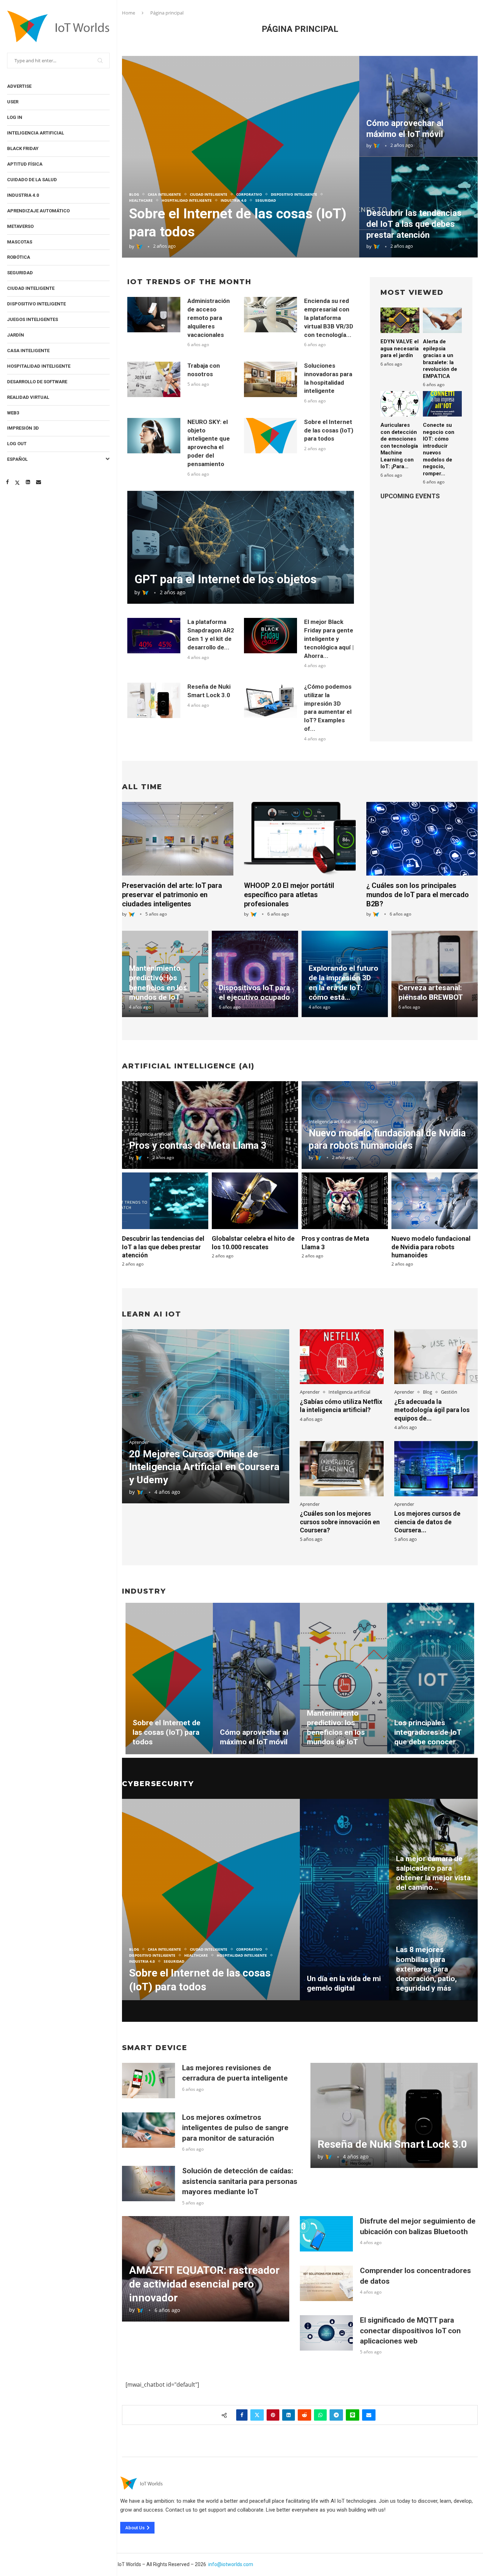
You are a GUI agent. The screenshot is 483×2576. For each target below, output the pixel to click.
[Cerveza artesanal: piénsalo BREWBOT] (435, 974)
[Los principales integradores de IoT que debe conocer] (431, 1679)
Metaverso (20, 226)
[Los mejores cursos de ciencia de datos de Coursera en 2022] (436, 1468)
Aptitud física (25, 164)
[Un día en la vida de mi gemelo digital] (344, 1900)
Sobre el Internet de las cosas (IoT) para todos (329, 430)
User (13, 102)
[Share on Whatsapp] (320, 2415)
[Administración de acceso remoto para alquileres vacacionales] (154, 315)
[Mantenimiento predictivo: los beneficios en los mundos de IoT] (344, 1679)
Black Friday (23, 148)
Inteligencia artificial (36, 133)
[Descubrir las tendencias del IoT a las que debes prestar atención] (165, 1201)
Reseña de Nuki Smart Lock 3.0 (392, 2144)
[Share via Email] (369, 2415)
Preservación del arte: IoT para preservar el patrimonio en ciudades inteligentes (172, 895)
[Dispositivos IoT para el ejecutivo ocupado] (255, 974)
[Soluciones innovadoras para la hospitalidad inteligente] (270, 379)
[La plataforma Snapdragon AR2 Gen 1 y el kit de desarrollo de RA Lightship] (154, 636)
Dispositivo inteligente (36, 304)
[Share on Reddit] (304, 2415)
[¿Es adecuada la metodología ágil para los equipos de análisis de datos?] (436, 1357)
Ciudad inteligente (31, 288)
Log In (15, 117)
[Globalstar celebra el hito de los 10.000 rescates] (255, 1201)
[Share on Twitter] (257, 2415)
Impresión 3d (23, 428)
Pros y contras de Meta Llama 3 (198, 1146)
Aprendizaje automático (38, 211)
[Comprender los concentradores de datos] (326, 2283)
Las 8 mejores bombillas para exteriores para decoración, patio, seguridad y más (426, 1969)
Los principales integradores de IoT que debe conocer (428, 1732)
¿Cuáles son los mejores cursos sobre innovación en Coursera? (340, 1522)
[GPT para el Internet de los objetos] (241, 547)
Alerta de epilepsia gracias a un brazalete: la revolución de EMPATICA (440, 359)
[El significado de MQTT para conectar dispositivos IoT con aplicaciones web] (326, 2333)
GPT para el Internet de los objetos (225, 579)
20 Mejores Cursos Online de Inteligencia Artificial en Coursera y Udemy (204, 1467)
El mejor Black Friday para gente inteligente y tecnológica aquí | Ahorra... (329, 639)
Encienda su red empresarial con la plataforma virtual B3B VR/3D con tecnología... (329, 318)
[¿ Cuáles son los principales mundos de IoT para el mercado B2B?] (422, 839)
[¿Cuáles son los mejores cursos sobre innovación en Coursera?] (342, 1468)
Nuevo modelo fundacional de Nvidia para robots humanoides (431, 1247)
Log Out (17, 444)
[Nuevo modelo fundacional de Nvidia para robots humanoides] (435, 1201)
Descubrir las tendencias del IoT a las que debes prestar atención (414, 224)
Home (129, 13)
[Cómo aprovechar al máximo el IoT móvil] (418, 106)
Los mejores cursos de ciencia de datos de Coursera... (427, 1522)
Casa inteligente (28, 351)
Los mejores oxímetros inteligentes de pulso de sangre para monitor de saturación (235, 2128)
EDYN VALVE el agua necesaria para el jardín (400, 348)
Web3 (13, 413)
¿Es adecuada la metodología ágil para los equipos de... (432, 1410)
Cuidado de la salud (32, 180)
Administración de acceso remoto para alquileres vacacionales (209, 318)
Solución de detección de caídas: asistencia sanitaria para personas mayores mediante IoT (240, 2181)
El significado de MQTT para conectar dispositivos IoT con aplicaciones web (410, 2331)
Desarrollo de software (37, 382)
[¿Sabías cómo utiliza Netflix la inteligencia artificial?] (342, 1357)
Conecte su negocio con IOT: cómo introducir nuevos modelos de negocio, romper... (439, 449)
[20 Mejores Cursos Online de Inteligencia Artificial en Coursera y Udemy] (206, 1416)
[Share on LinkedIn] (289, 2415)
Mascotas (20, 242)
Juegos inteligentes (33, 319)
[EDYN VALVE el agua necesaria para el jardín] (400, 320)
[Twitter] (17, 482)
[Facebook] (7, 482)
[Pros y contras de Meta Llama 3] (345, 1201)
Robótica (19, 257)
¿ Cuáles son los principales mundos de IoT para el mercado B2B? (418, 895)
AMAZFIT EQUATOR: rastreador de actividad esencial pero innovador (204, 2284)
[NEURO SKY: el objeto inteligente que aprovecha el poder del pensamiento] (154, 436)
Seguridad (20, 273)
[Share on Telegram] (336, 2415)
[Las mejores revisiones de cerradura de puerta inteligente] (149, 2081)
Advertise (19, 86)
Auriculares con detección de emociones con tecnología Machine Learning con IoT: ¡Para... (399, 446)
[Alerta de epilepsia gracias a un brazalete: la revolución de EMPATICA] (442, 320)
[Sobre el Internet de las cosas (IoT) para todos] (241, 157)
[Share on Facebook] (242, 2415)
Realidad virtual (28, 397)
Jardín (16, 335)
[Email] (39, 482)
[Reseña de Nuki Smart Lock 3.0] (154, 700)
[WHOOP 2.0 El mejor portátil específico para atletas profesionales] (300, 839)
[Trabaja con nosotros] (154, 379)
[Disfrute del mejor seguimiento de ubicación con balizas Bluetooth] (326, 2234)
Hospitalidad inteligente (39, 366)
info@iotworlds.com (231, 2564)
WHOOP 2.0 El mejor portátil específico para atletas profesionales (289, 895)
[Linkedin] (28, 482)
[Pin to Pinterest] (273, 2415)
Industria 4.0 (23, 195)
